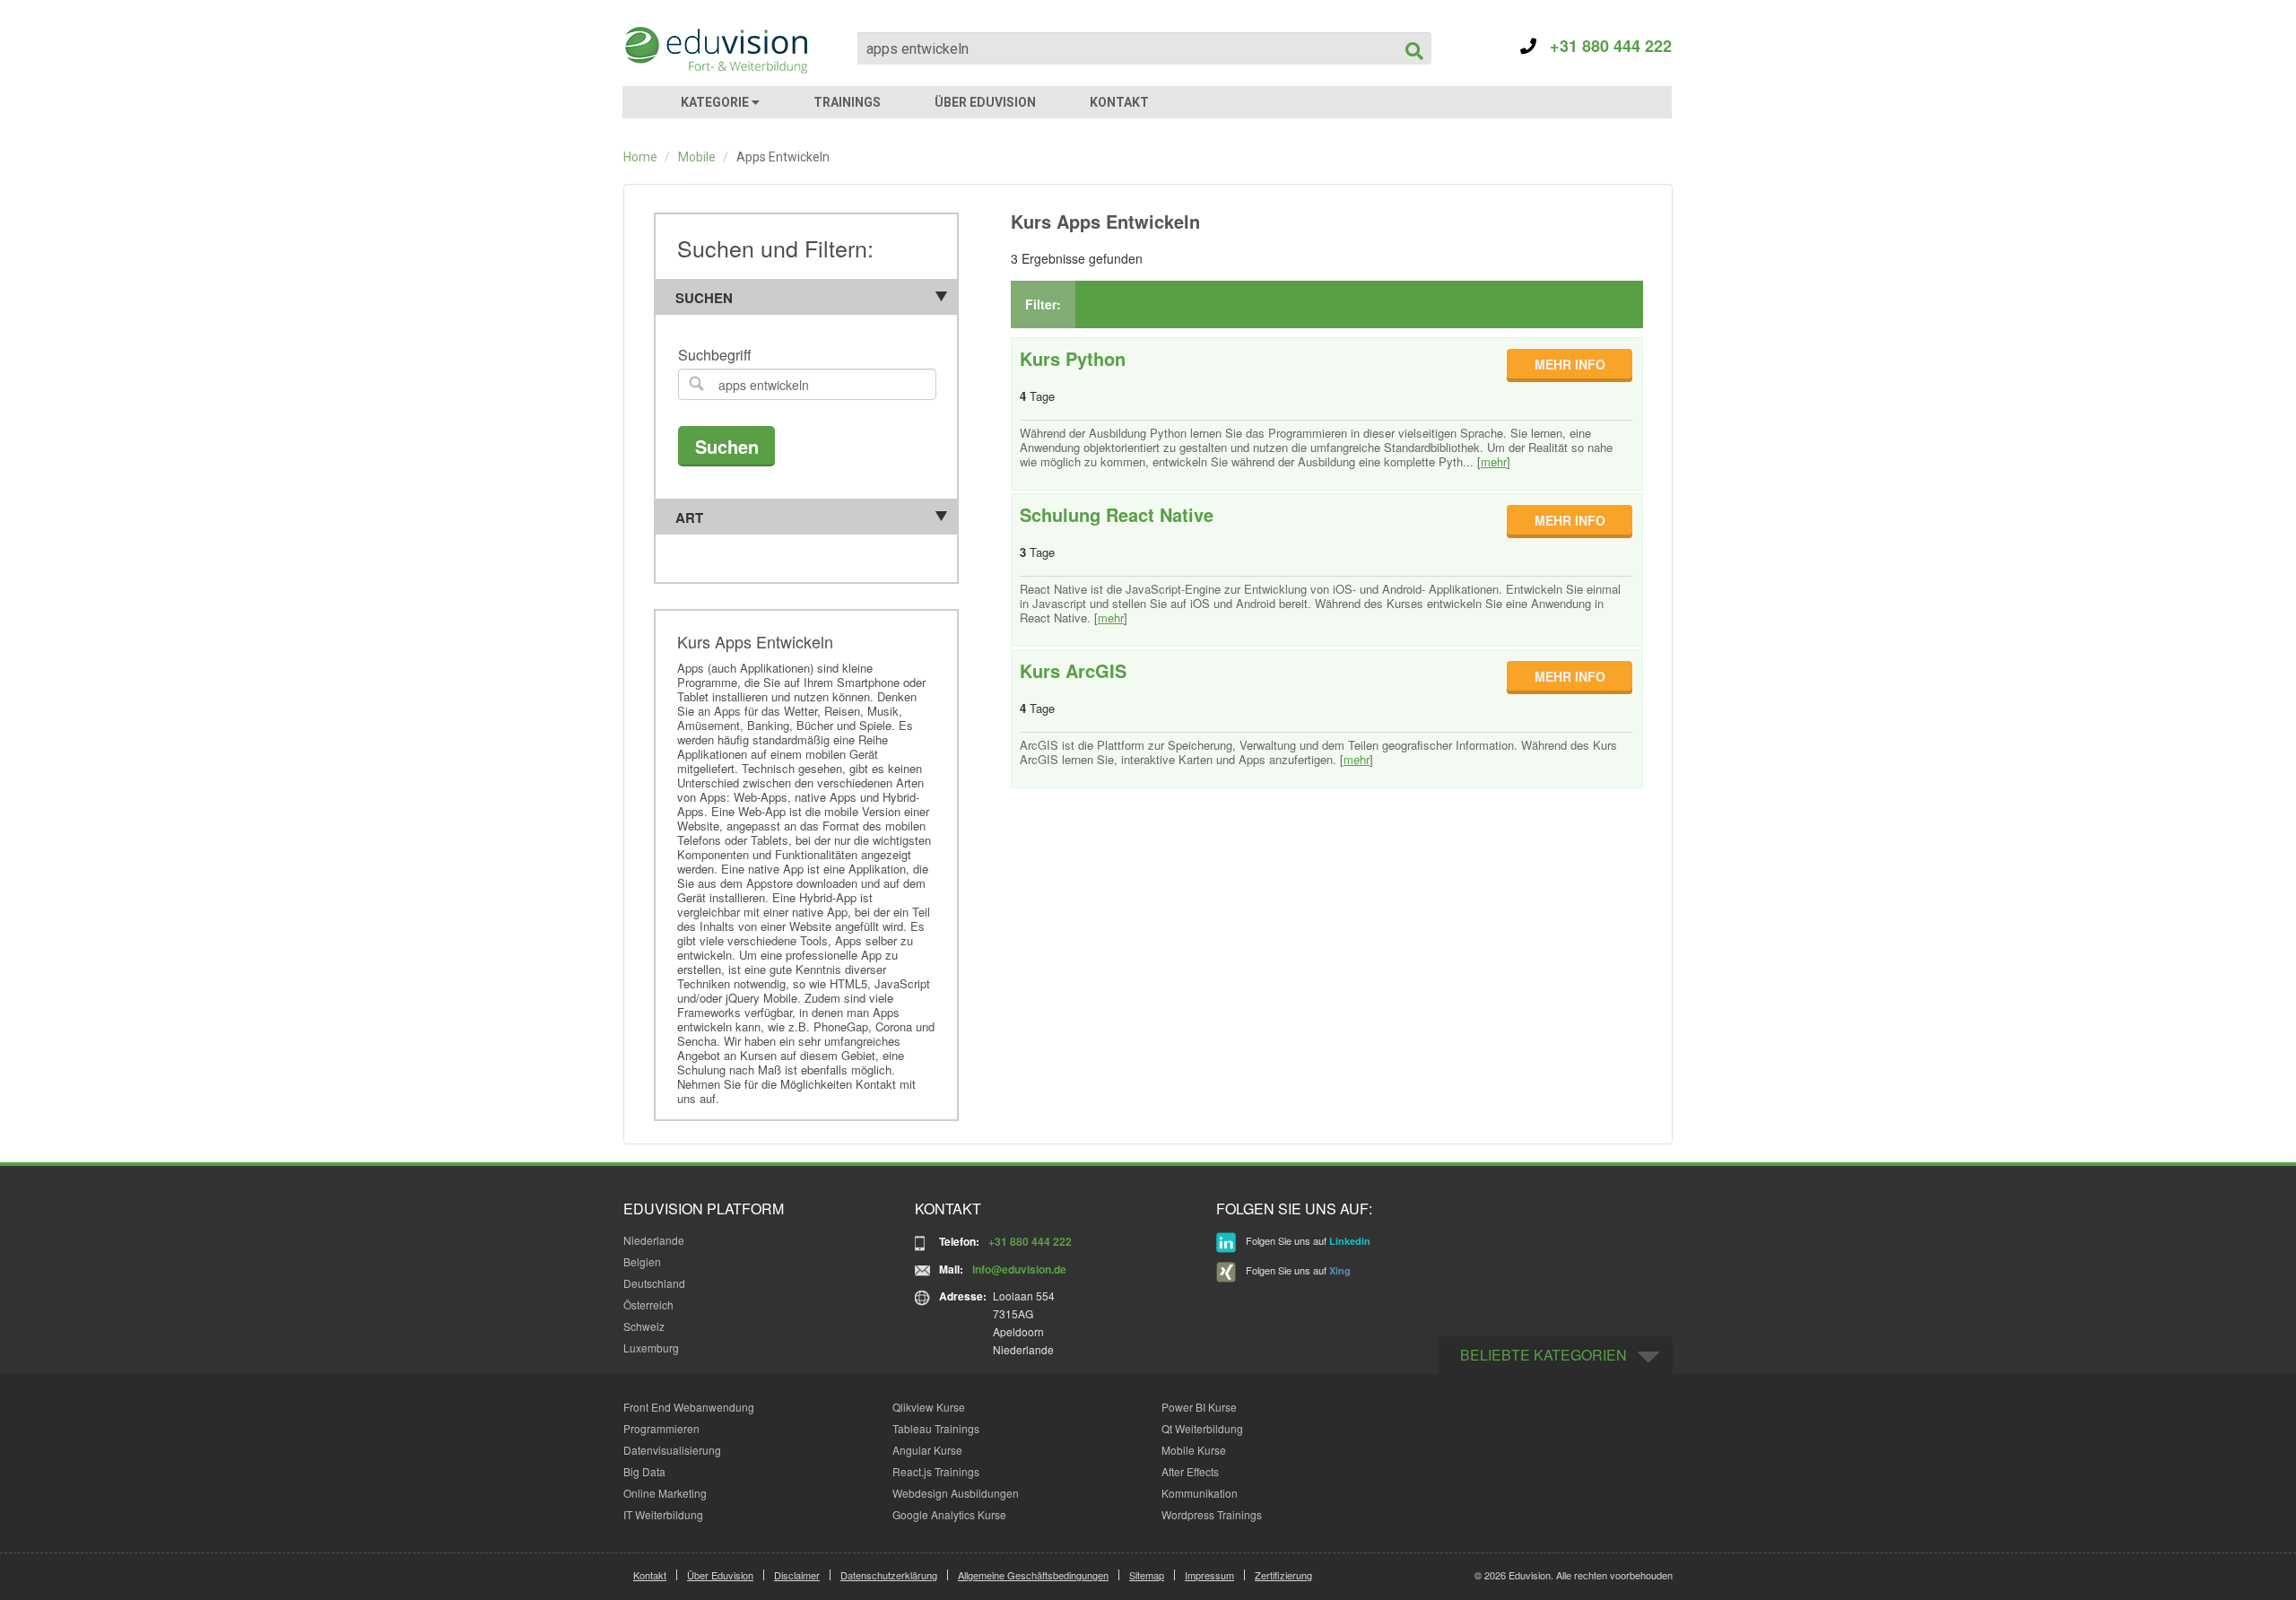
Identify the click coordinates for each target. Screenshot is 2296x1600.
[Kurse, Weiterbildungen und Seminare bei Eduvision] (715, 50)
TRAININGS (847, 102)
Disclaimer (797, 1575)
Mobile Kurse (1194, 1450)
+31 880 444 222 (1604, 46)
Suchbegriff (715, 356)
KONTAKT (1119, 102)
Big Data (644, 1471)
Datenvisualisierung (672, 1450)
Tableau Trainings (936, 1428)
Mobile (697, 157)
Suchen (704, 298)
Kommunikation (1200, 1493)
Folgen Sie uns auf (1307, 1240)
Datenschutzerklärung (889, 1575)
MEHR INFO (1570, 364)
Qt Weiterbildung (1202, 1428)
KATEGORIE (716, 102)
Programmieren (661, 1428)
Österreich (648, 1304)
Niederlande (654, 1240)
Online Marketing (665, 1493)
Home (640, 157)
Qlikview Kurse (929, 1407)
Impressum (1209, 1575)
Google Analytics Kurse (949, 1514)
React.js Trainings (936, 1471)
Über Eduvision (720, 1575)
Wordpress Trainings (1212, 1514)
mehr (1494, 461)
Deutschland (654, 1283)
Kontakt (650, 1575)
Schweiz (644, 1326)
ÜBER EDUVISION (985, 102)
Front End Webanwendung (689, 1407)
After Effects (1190, 1471)
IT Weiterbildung (663, 1514)
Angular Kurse (927, 1450)
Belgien (642, 1261)
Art (689, 517)
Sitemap (1147, 1575)
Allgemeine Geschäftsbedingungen (1033, 1575)
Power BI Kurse (1199, 1407)
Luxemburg (651, 1348)
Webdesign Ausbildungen (956, 1493)
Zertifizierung (1283, 1575)
